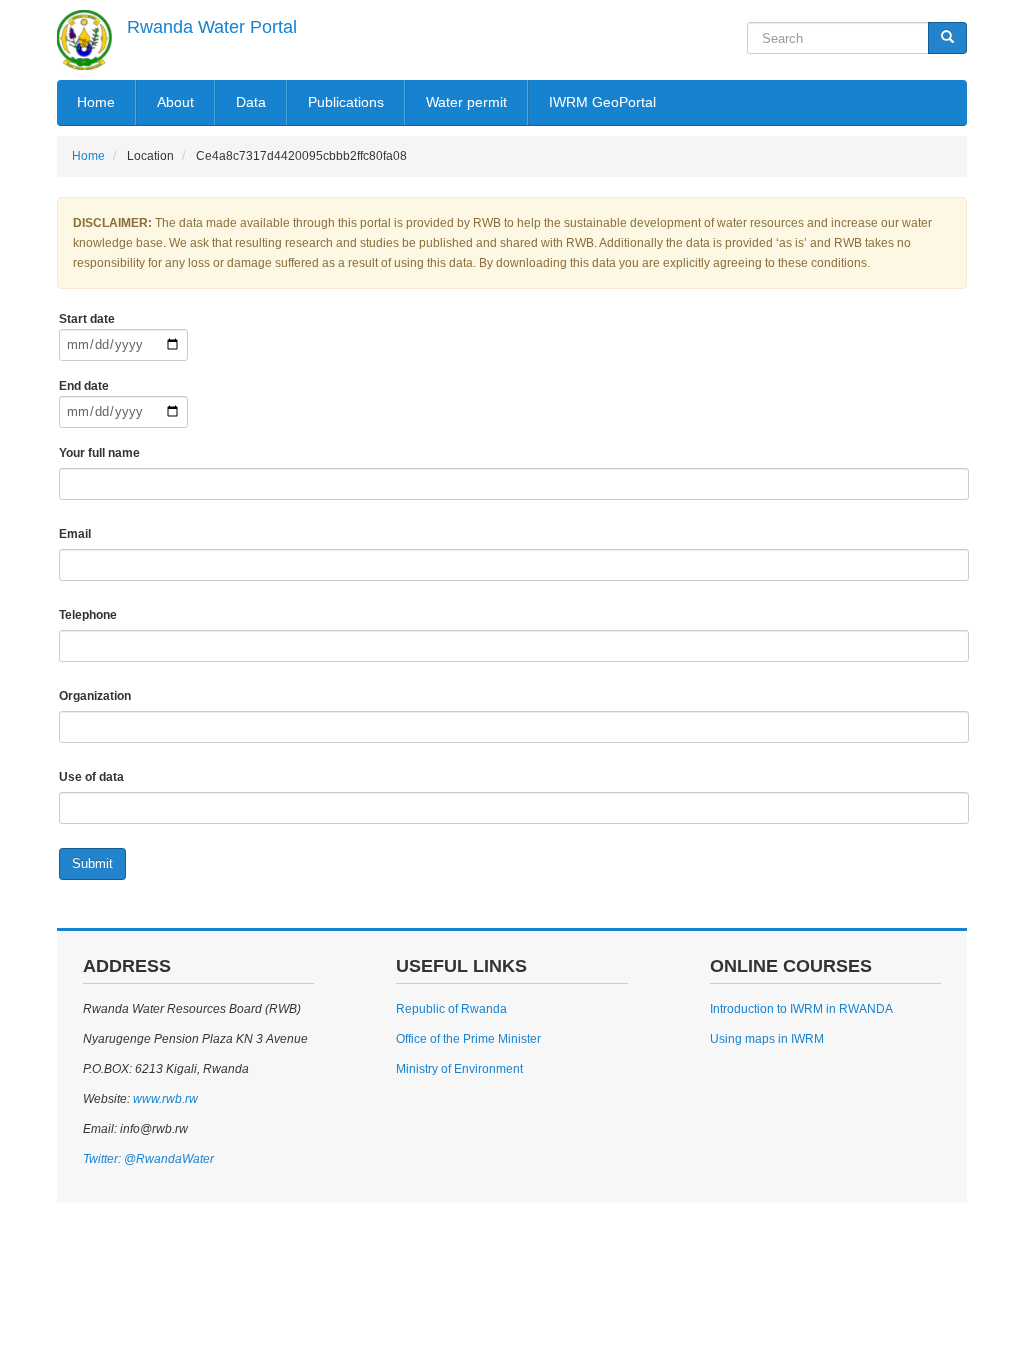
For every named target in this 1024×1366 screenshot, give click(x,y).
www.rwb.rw (164, 1099)
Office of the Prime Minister (468, 1039)
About (175, 102)
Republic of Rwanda (451, 1009)
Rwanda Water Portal (212, 27)
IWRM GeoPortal (602, 102)
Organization (95, 696)
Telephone (88, 615)
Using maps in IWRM (767, 1039)
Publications (346, 102)
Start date (87, 319)
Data (251, 102)
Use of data (91, 777)
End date (84, 386)
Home (96, 102)
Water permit (466, 102)
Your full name (99, 453)
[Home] (84, 40)
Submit (92, 863)
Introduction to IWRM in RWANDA (801, 1009)
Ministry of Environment (459, 1069)
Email (75, 534)
